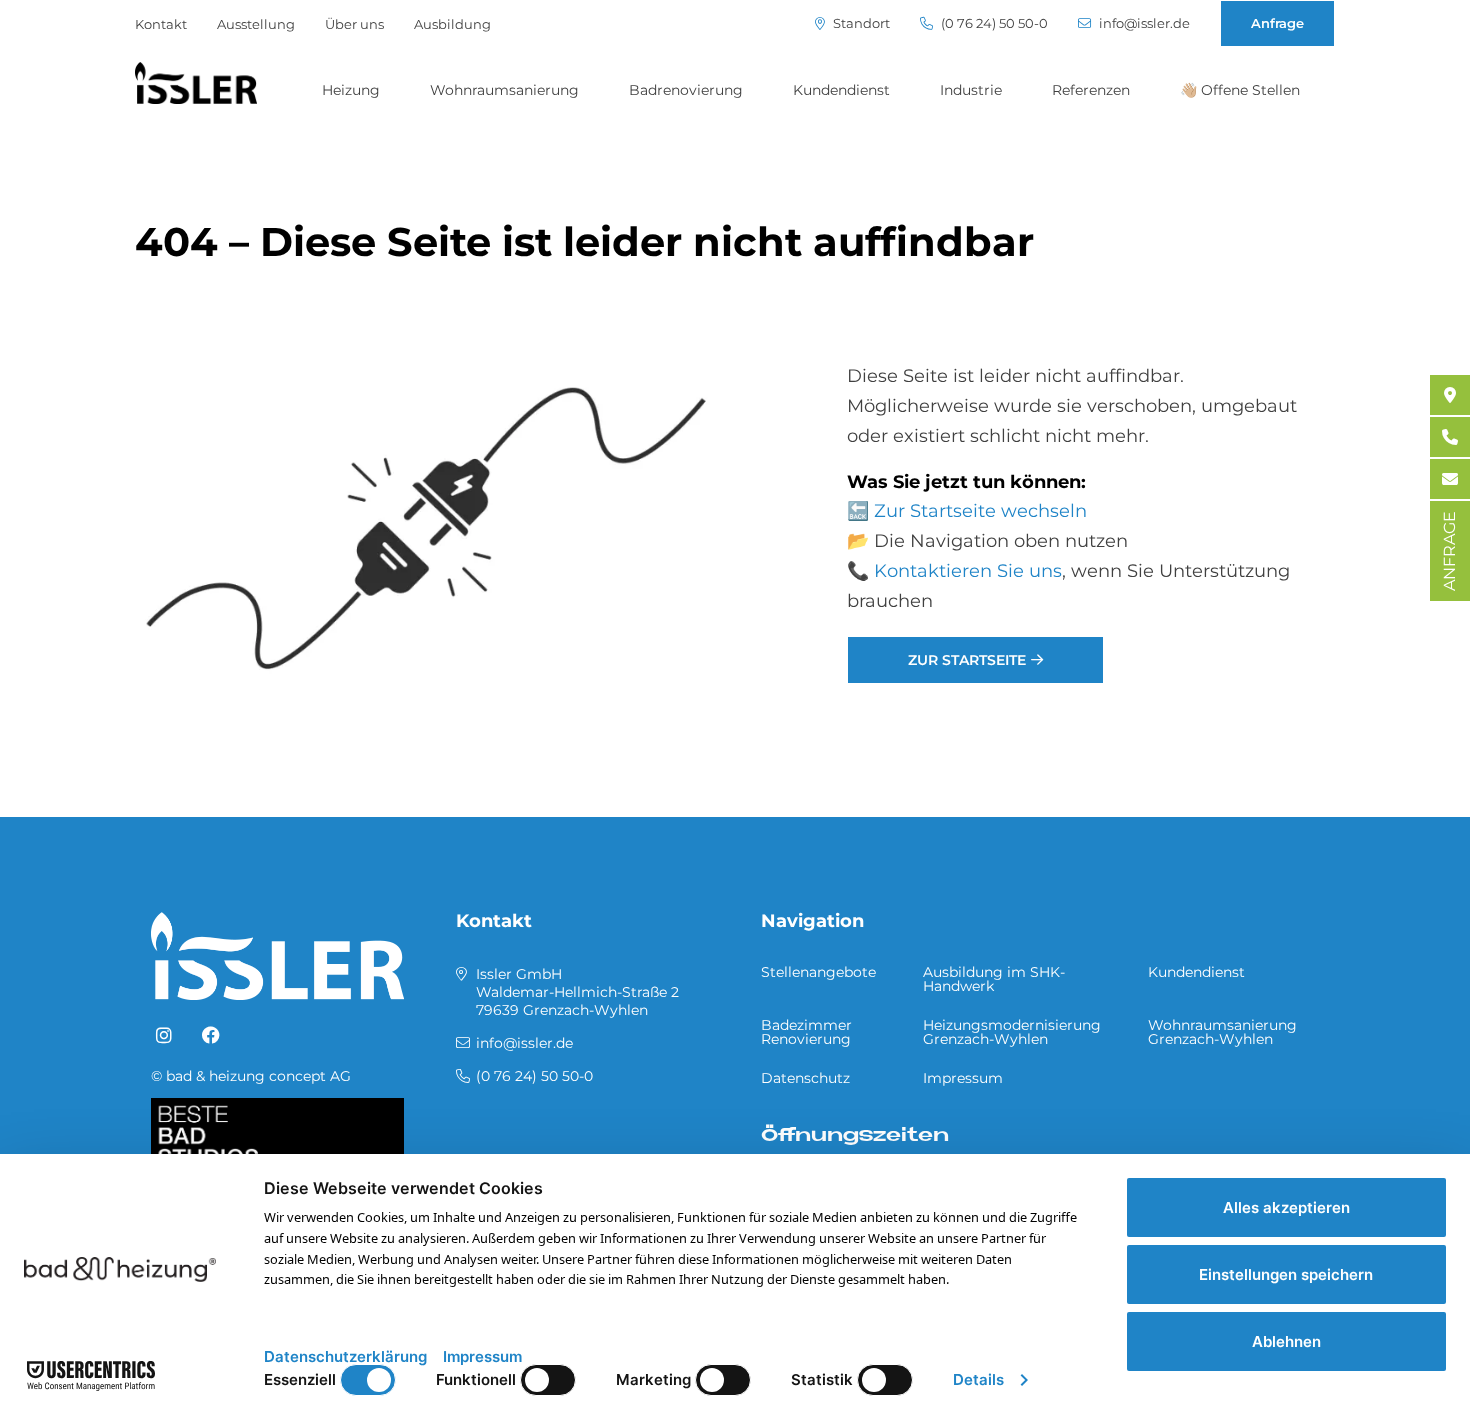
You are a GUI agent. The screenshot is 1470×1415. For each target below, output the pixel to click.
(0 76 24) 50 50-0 (993, 23)
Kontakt (161, 24)
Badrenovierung (686, 90)
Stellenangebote (818, 972)
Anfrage (1277, 23)
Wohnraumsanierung (504, 90)
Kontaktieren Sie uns (968, 571)
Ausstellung (256, 24)
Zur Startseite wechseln (980, 511)
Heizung (351, 90)
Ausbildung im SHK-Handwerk (994, 979)
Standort (860, 23)
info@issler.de (1143, 23)
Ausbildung (452, 24)
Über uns (354, 24)
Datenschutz (805, 1078)
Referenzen (1091, 90)
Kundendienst (841, 90)
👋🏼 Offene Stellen (1240, 90)
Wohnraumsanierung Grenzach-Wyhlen (1222, 1032)
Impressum (963, 1078)
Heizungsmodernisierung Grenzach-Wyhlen (1012, 1032)
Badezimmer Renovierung (806, 1032)
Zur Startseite (967, 660)
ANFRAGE (1449, 551)
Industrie (971, 90)
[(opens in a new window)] (164, 1036)
